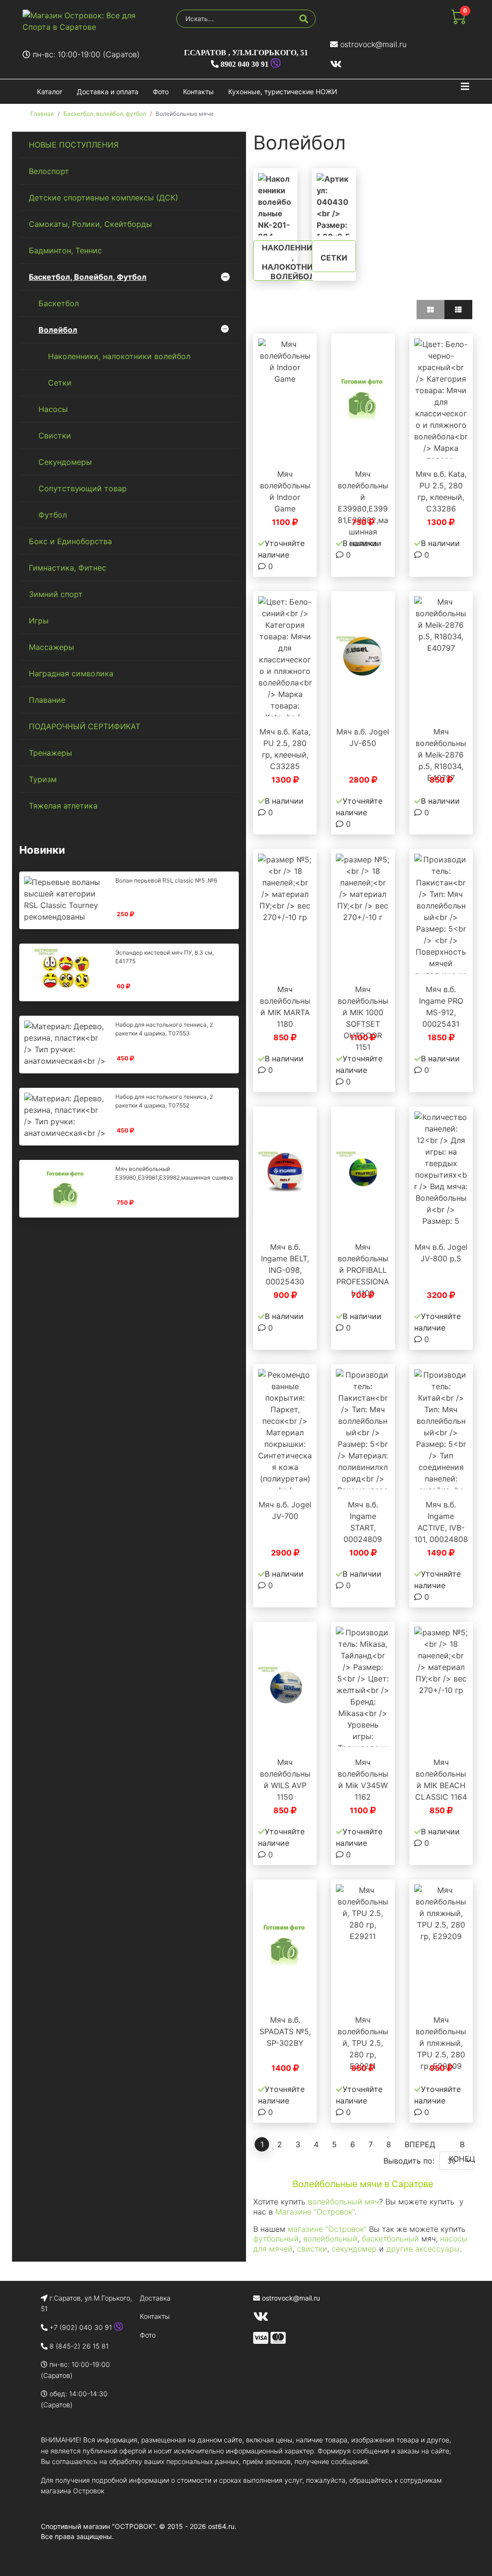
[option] (285, 398)
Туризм (43, 779)
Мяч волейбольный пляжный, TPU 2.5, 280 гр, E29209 (441, 2043)
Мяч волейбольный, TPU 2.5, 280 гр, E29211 (363, 2043)
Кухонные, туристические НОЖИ (283, 92)
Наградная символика (71, 673)
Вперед (420, 2144)
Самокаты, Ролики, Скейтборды (90, 224)
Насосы (53, 409)
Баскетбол (59, 303)
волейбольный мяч (344, 2202)
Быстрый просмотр (290, 449)
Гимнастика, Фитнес (68, 568)
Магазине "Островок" (314, 2212)
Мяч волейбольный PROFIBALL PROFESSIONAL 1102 (363, 1270)
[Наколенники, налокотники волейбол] (275, 204)
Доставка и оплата (108, 92)
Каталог (50, 92)
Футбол (53, 515)
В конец (462, 2146)
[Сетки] (334, 204)
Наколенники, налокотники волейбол (119, 356)
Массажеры (51, 647)
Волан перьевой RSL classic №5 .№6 (166, 880)
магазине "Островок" (327, 2229)
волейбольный (330, 2239)
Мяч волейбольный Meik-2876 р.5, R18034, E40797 (441, 755)
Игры (39, 621)
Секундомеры (65, 462)
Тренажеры (50, 753)
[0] (458, 21)
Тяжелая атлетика (63, 806)
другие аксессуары (422, 2249)
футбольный (276, 2239)
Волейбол (58, 330)
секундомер (354, 2249)
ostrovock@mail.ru (373, 44)
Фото (161, 92)
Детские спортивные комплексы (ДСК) (104, 198)
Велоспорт (49, 171)
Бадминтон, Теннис (65, 250)
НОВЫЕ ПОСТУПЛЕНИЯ (74, 145)
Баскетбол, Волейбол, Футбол (88, 277)
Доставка (155, 2298)
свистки (312, 2249)
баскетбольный (390, 2239)
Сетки (60, 383)
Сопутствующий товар (83, 488)
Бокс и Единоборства (70, 541)
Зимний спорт (56, 594)
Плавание (47, 700)
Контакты (198, 92)
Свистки (55, 436)
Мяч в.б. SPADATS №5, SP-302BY (285, 2031)
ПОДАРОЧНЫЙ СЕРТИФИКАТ (85, 726)
